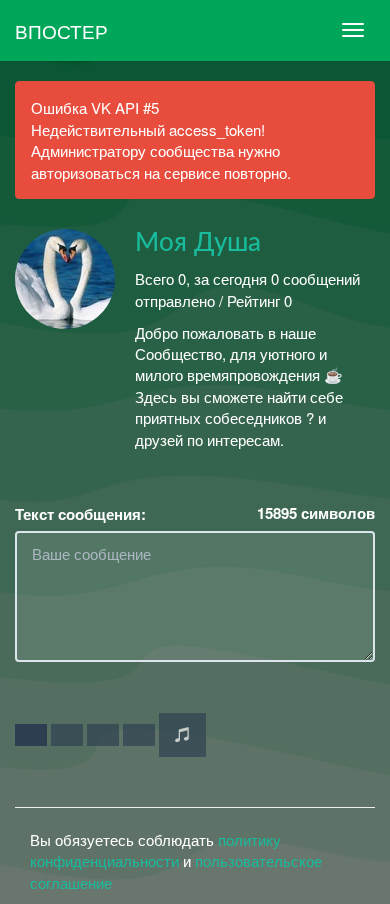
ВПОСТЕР (61, 30)
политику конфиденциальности (155, 850)
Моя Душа (198, 243)
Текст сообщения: (80, 514)
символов (316, 513)
